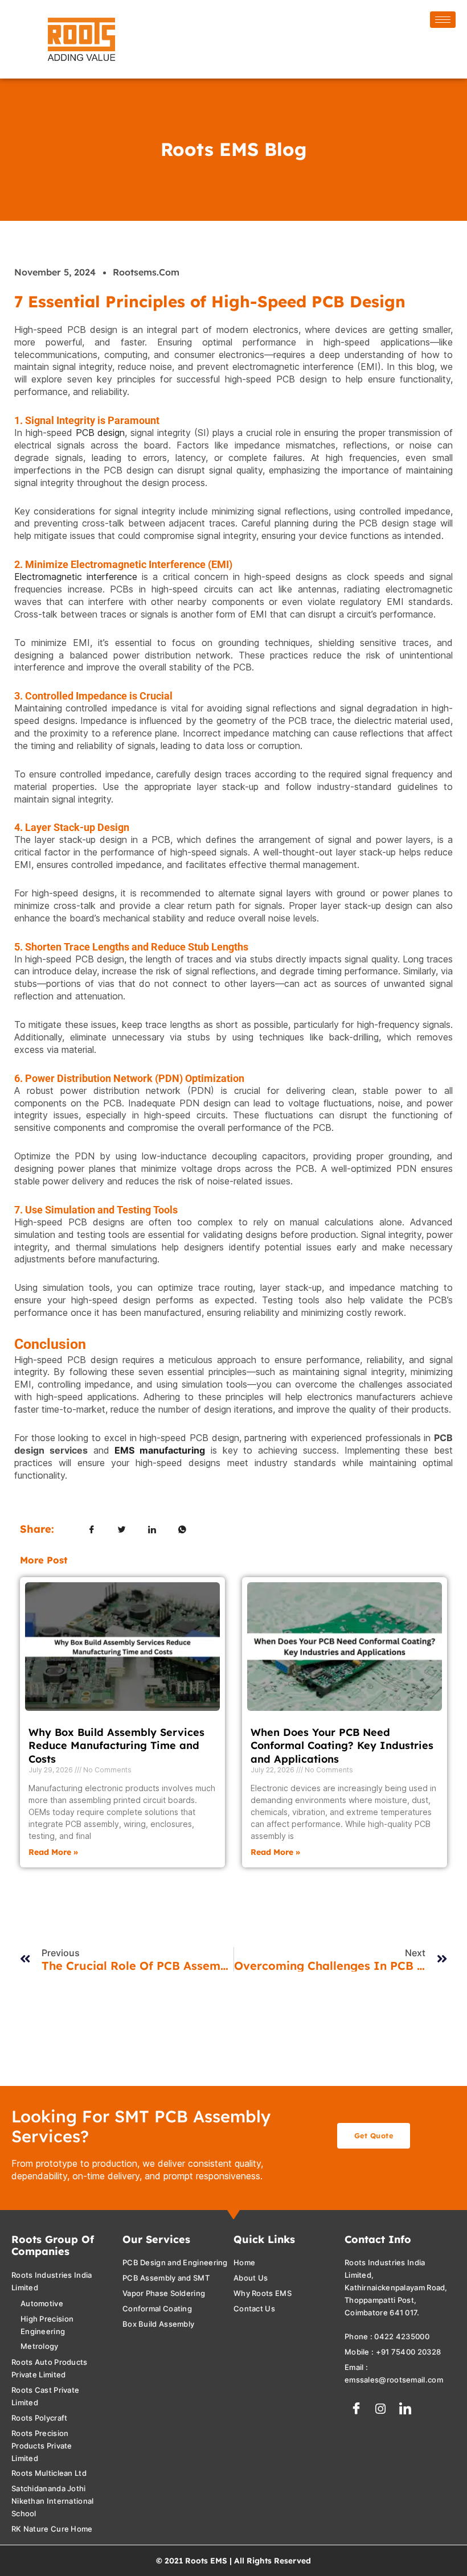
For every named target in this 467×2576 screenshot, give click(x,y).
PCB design (101, 433)
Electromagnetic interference (76, 577)
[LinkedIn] (405, 2409)
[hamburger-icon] (443, 20)
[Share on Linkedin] (152, 1529)
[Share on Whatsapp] (182, 1529)
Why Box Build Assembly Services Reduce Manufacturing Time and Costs (116, 1746)
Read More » (53, 1852)
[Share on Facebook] (92, 1529)
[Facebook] (356, 2409)
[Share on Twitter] (122, 1529)
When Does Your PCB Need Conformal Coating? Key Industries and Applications (342, 1746)
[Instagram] (380, 2409)
